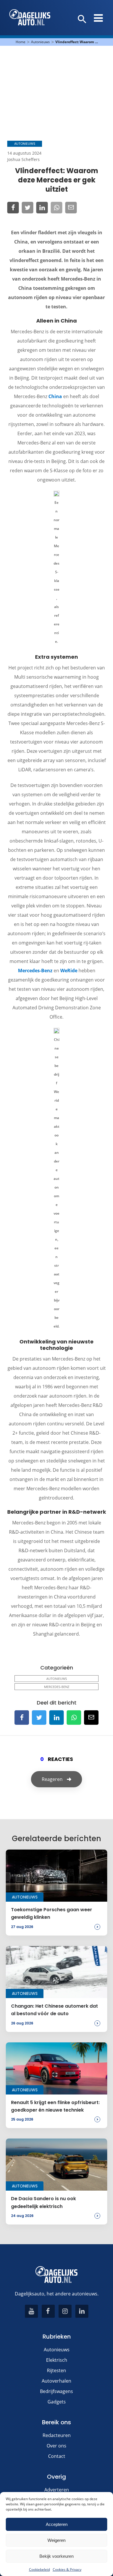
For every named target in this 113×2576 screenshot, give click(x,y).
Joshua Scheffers (23, 159)
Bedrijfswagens (57, 2391)
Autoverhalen (57, 2381)
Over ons (57, 2446)
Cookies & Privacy (67, 2569)
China (55, 396)
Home (21, 42)
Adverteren (57, 2490)
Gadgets (57, 2402)
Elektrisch (57, 2360)
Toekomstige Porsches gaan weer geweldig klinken (52, 1913)
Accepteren (57, 2524)
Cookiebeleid (39, 2569)
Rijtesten (57, 2370)
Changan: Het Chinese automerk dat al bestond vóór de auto (54, 2010)
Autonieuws (40, 42)
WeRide (69, 971)
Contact (57, 2456)
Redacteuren (57, 2435)
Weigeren (57, 2540)
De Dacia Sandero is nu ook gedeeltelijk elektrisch (43, 2202)
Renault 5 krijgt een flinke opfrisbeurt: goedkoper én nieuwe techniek (55, 2106)
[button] (82, 19)
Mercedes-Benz (35, 971)
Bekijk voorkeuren (57, 2556)
